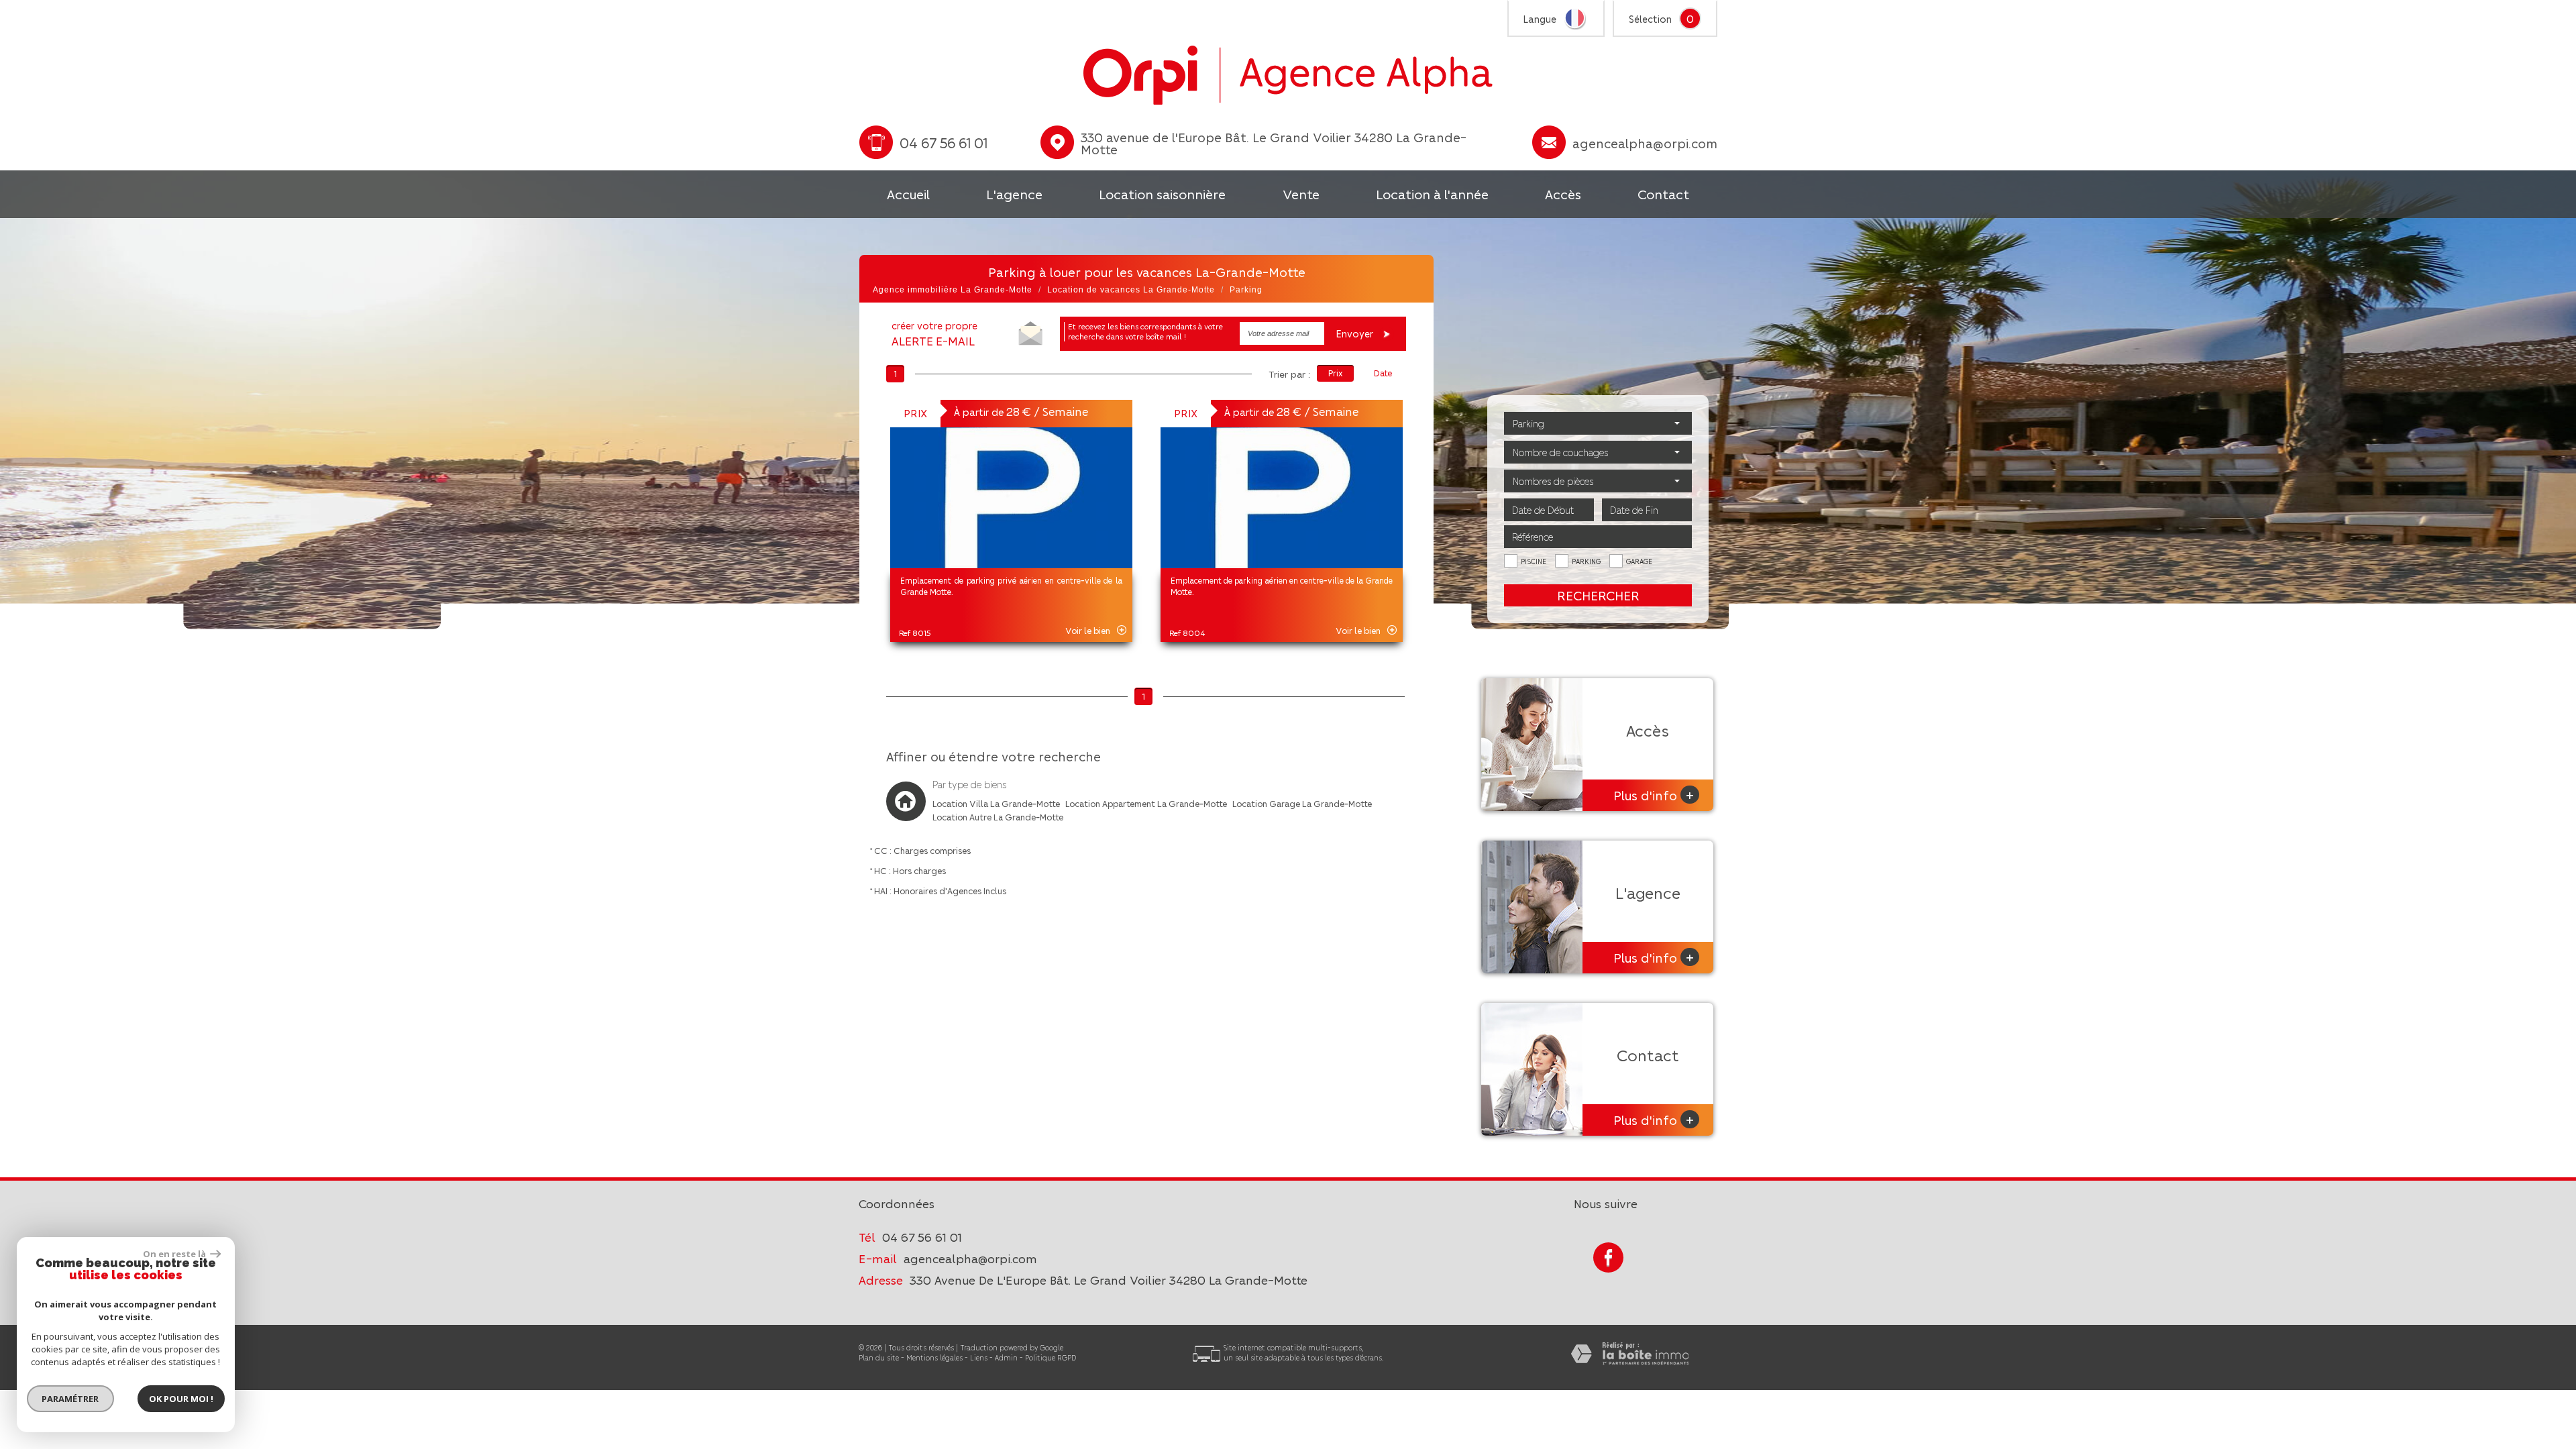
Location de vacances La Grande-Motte (1131, 290)
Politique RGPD (1051, 1357)
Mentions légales (934, 1357)
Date (1383, 373)
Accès (1563, 194)
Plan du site (879, 1357)
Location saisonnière (1162, 194)
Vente (1301, 194)
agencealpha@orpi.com (1645, 143)
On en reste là (175, 1254)
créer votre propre (934, 334)
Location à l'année (1432, 194)
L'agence (1014, 194)
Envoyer (1356, 333)
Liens (979, 1357)
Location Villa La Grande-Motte (996, 803)
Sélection (1650, 19)
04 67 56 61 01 (922, 1237)
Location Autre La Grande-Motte (998, 817)
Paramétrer (71, 1399)
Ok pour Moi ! (181, 1399)
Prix (1335, 373)
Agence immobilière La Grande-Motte (953, 290)
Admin (1006, 1357)
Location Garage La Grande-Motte (1302, 803)
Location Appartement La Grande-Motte (1146, 803)
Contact (1663, 194)
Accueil (908, 194)
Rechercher (1598, 595)
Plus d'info (1654, 795)
